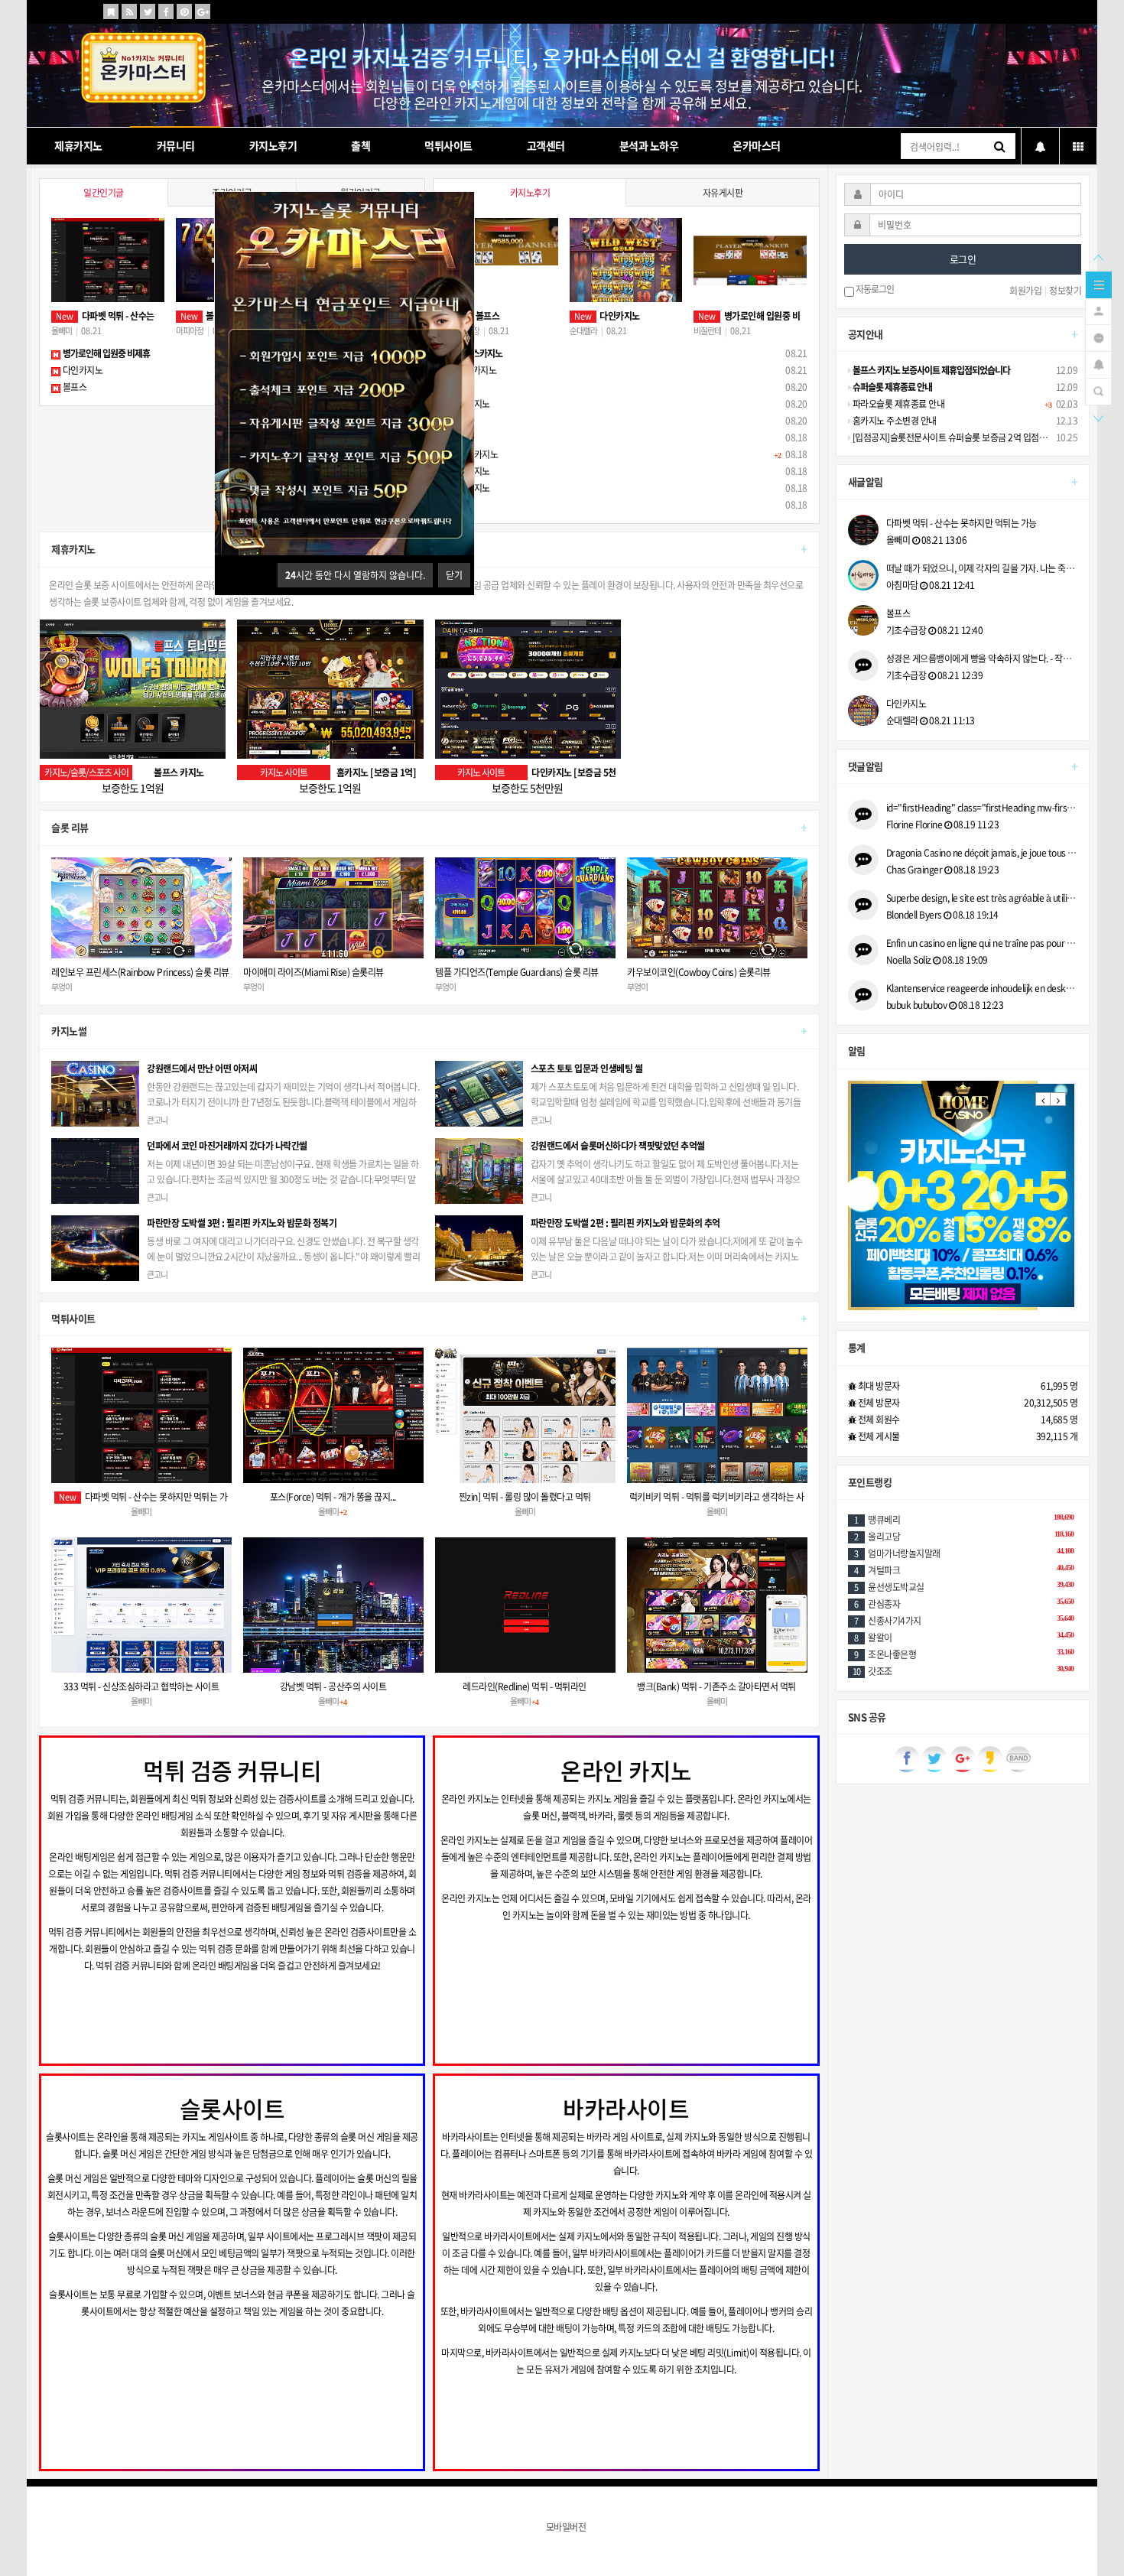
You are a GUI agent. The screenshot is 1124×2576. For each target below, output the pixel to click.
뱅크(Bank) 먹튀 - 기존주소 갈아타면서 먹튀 (716, 1686)
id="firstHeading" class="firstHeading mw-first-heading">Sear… (982, 808)
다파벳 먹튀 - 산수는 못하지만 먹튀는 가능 (962, 523)
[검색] (1098, 390)
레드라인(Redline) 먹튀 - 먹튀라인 (525, 1686)
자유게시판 (723, 193)
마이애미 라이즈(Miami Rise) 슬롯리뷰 (122, 972)
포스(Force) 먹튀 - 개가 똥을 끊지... (333, 1497)
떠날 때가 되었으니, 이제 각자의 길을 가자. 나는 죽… (981, 568)
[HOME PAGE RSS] (129, 11)
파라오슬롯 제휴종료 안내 (897, 404)
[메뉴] (1099, 284)
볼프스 (73, 387)
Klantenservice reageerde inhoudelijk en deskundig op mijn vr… (982, 988)
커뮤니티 (176, 145)
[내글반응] (1098, 363)
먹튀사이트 (448, 145)
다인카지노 (81, 370)
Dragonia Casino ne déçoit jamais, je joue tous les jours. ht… (982, 853)
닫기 (454, 575)
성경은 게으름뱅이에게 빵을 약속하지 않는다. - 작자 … (982, 659)
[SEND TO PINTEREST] (184, 11)
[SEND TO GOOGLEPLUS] (203, 11)
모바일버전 (566, 2527)
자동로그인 (874, 290)
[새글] (1098, 337)
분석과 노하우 (649, 145)
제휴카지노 (78, 145)
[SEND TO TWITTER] (148, 11)
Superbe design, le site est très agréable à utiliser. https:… (982, 898)
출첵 (361, 145)
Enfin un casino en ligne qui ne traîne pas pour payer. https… (982, 943)
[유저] (1098, 310)
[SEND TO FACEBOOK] (166, 11)
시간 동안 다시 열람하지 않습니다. (355, 575)
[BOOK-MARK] (111, 11)
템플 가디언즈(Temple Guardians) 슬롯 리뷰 (325, 972)
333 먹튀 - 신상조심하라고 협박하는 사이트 (141, 1686)
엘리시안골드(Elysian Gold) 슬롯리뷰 (694, 972)
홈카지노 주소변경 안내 (893, 421)
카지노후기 (273, 145)
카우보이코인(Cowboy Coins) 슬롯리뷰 (507, 972)
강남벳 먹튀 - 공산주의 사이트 (333, 1686)
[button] (1043, 1099)
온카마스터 (757, 145)
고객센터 (546, 145)
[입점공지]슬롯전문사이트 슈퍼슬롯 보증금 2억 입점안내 (953, 437)
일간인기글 (104, 193)
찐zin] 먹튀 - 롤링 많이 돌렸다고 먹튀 (525, 1497)
